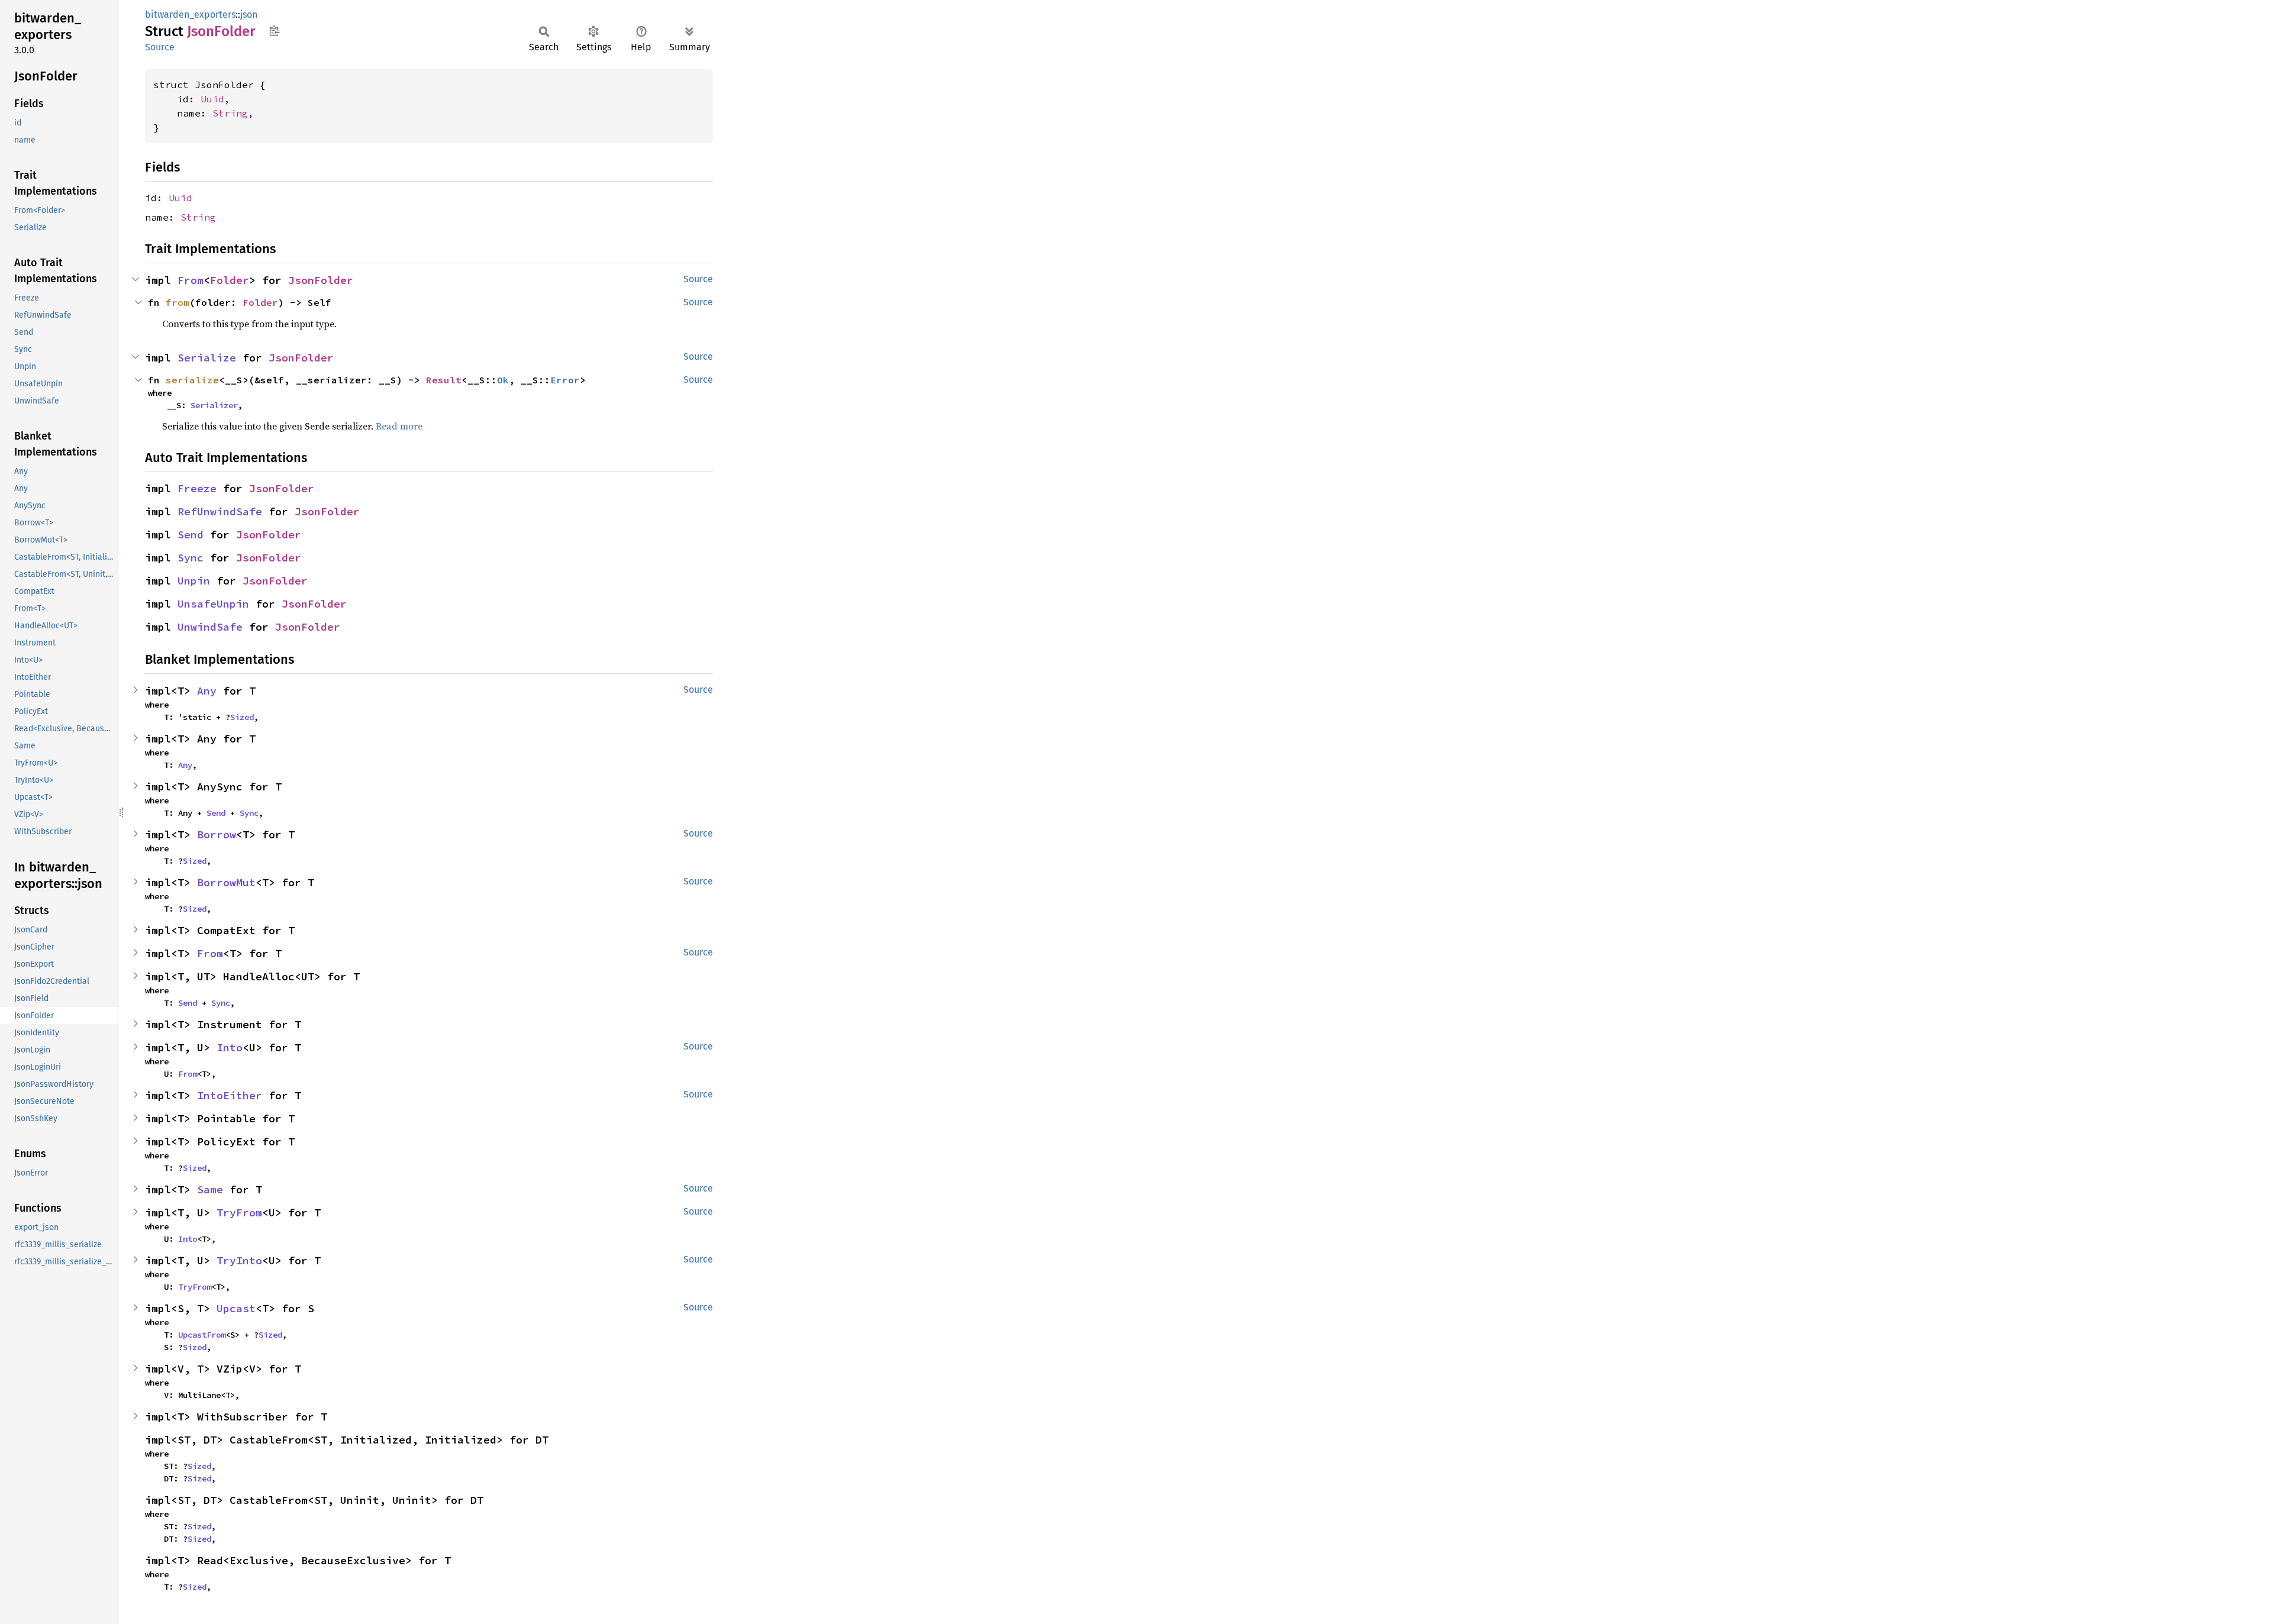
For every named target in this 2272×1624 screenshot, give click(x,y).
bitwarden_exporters (190, 14)
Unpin (194, 581)
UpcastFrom (202, 1335)
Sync (191, 558)
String (230, 113)
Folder (230, 280)
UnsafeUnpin (213, 604)
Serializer (214, 405)
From (191, 280)
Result (444, 380)
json (249, 14)
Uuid (212, 99)
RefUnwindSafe (220, 511)
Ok (503, 380)
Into (230, 1047)
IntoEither (230, 1095)
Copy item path (274, 31)
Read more (399, 426)
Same (210, 1189)
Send (191, 535)
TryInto (239, 1260)
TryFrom (239, 1213)
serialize (192, 380)
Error (565, 380)
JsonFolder (321, 280)
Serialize (207, 358)
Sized (242, 717)
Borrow (217, 834)
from (177, 302)
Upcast (236, 1308)
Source (160, 47)
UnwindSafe (210, 627)
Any (207, 691)
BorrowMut (226, 882)
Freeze (197, 488)
